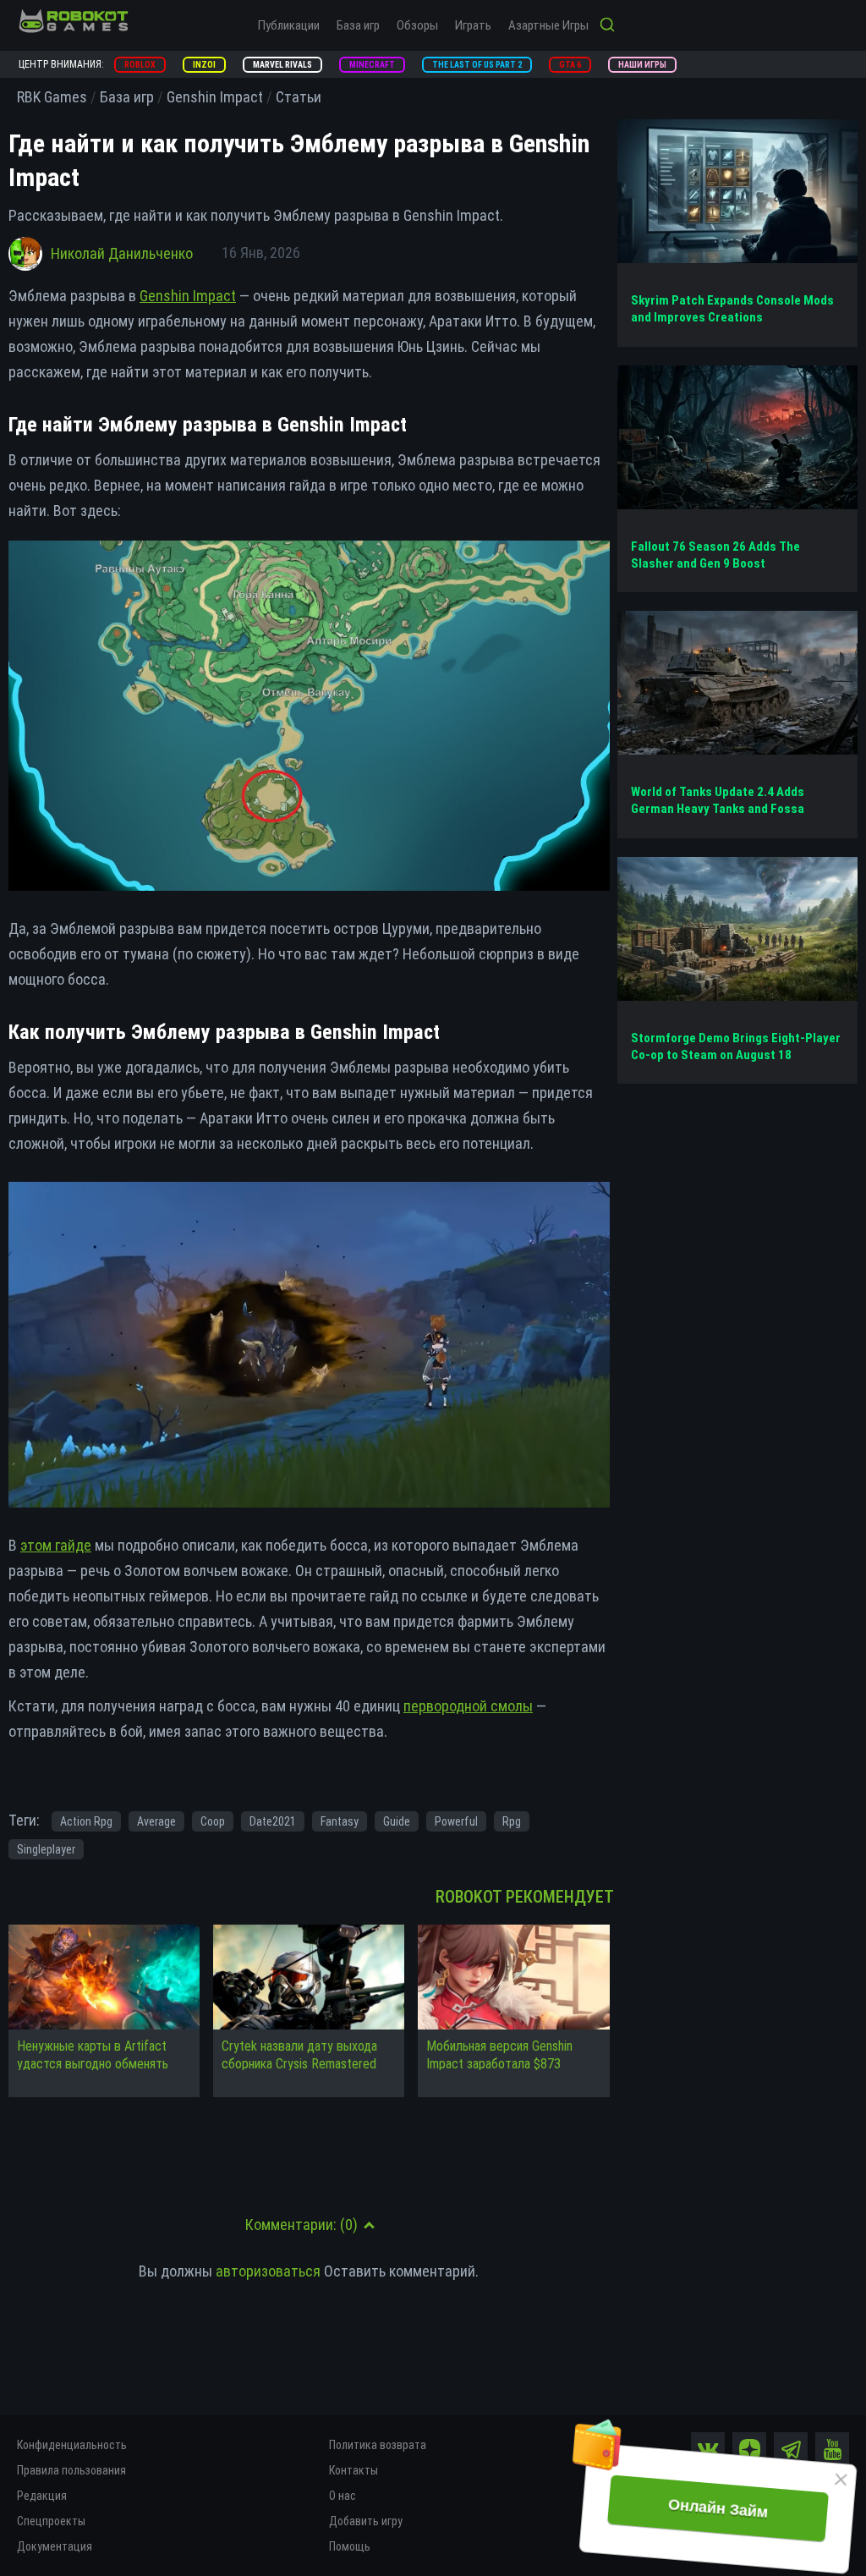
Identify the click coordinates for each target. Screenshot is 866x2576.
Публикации (289, 25)
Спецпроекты (51, 2521)
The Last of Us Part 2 (477, 65)
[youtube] (832, 2449)
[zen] (749, 2449)
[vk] (708, 2449)
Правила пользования (71, 2470)
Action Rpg (86, 1821)
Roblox (140, 65)
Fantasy (340, 1821)
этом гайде (56, 1545)
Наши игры (642, 65)
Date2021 (273, 1821)
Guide (397, 1821)
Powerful (456, 1821)
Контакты (354, 2470)
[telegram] (791, 2449)
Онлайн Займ (718, 2508)
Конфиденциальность (72, 2445)
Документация (55, 2546)
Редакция (42, 2496)
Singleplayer (46, 1849)
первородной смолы (468, 1706)
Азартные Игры (548, 25)
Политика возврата (378, 2445)
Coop (213, 1821)
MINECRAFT (372, 65)
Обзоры (417, 25)
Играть (473, 25)
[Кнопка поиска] (607, 26)
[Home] (74, 21)
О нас (343, 2496)
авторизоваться (268, 2271)
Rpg (512, 1821)
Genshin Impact (188, 296)
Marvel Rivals (282, 65)
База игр (358, 25)
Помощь (350, 2546)
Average (156, 1821)
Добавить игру (366, 2521)
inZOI (204, 65)
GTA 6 (570, 65)
